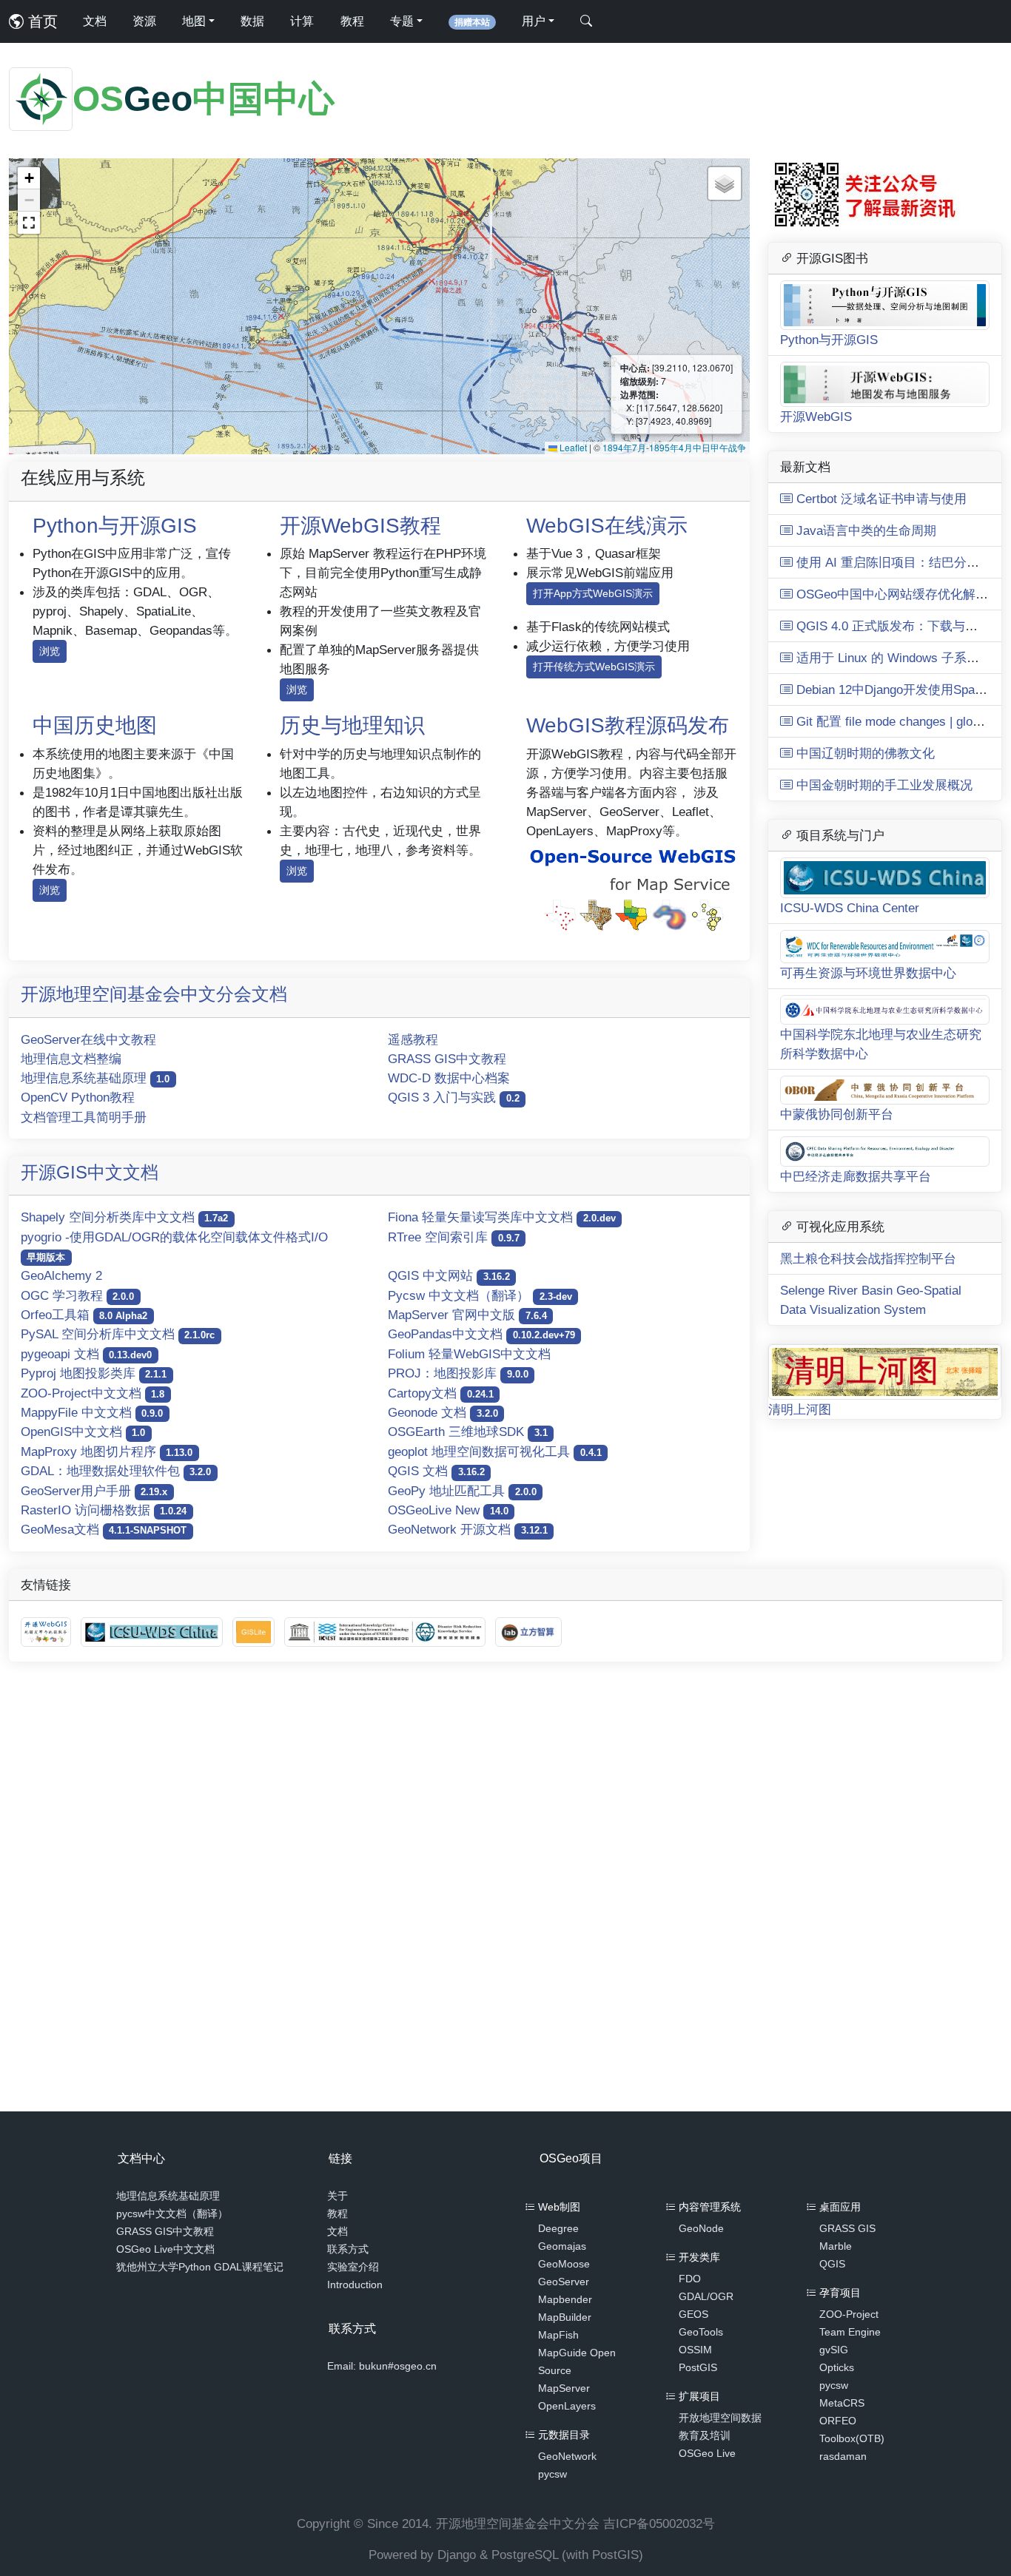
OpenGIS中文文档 (83, 1432)
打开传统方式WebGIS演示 (594, 667)
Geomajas (562, 2246)
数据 (252, 21)
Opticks (837, 2367)
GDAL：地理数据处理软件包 (116, 1471)
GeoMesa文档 (104, 1529)
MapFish (558, 2335)
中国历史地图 (95, 725)
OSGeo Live (707, 2453)
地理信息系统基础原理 (95, 1078)
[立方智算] (528, 1631)
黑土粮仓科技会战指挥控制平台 (868, 1258)
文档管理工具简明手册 (84, 1117)
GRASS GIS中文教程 (447, 1059)
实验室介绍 (353, 2267)
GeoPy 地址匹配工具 (462, 1491)
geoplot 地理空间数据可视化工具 (494, 1451)
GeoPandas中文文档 (481, 1334)
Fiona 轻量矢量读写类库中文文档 (501, 1217)
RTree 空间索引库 (453, 1237)
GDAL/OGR (706, 2296)
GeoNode (701, 2228)
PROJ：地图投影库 (458, 1373)
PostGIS (698, 2367)
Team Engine (850, 2332)
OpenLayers (567, 2406)
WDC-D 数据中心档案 (449, 1078)
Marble (836, 2246)
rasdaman (843, 2456)
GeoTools (701, 2332)
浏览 (50, 651)
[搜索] (586, 21)
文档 (95, 21)
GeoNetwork (567, 2456)
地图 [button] (194, 21)
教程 (352, 21)
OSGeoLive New (448, 1510)
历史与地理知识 (352, 725)
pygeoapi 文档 (86, 1354)
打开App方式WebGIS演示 (593, 593)
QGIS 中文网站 (449, 1275)
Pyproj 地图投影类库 (94, 1373)
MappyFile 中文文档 (92, 1412)
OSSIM (695, 2350)
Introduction (355, 2285)
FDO (690, 2279)
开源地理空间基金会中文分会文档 (154, 994)
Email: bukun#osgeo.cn (382, 2366)
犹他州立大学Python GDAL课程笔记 (200, 2267)
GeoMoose (564, 2264)
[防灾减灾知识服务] (387, 1631)
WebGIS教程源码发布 (628, 725)
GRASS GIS (847, 2228)
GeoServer (564, 2282)
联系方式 (348, 2249)
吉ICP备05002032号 (659, 2523)
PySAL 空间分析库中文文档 (118, 1334)
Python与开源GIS (115, 526)
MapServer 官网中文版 (467, 1315)
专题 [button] (402, 21)
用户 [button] (534, 21)
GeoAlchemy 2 (61, 1275)
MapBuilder (565, 2317)
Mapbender (565, 2299)
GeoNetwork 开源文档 (467, 1529)
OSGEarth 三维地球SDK (467, 1432)
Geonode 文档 (443, 1412)
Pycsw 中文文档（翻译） (480, 1295)
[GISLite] (255, 1631)
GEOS (693, 2314)
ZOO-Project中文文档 (93, 1393)
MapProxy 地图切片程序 (107, 1451)
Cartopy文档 (440, 1393)
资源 (144, 21)
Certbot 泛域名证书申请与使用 (880, 499)
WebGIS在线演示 (607, 526)
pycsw (552, 2474)
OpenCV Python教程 (78, 1097)
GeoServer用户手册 (94, 1491)
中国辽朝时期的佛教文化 (864, 753)
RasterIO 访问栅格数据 (104, 1510)
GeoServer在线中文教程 (88, 1039)
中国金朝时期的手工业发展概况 (883, 785)
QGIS (832, 2264)
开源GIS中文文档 (90, 1172)
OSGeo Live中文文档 (165, 2249)
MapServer (564, 2388)
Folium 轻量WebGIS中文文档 (469, 1354)
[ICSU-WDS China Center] (154, 1631)
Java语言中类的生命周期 (864, 530)
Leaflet (572, 447)
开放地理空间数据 (720, 2418)
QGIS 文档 (436, 1471)
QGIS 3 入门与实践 (453, 1097)
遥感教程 (413, 1039)
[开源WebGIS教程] (48, 1631)
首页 (41, 21)
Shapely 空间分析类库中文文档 (124, 1217)
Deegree (558, 2228)
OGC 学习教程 (77, 1295)
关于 (337, 2196)
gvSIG (834, 2350)
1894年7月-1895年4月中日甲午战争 (674, 447)
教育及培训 (705, 2435)
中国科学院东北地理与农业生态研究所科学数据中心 (881, 1044)
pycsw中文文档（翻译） (172, 2213)
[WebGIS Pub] (632, 888)
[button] (29, 178)
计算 (302, 21)
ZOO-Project (849, 2314)
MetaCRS (842, 2403)
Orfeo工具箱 (84, 1315)
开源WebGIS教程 (360, 526)
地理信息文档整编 (71, 1059)
